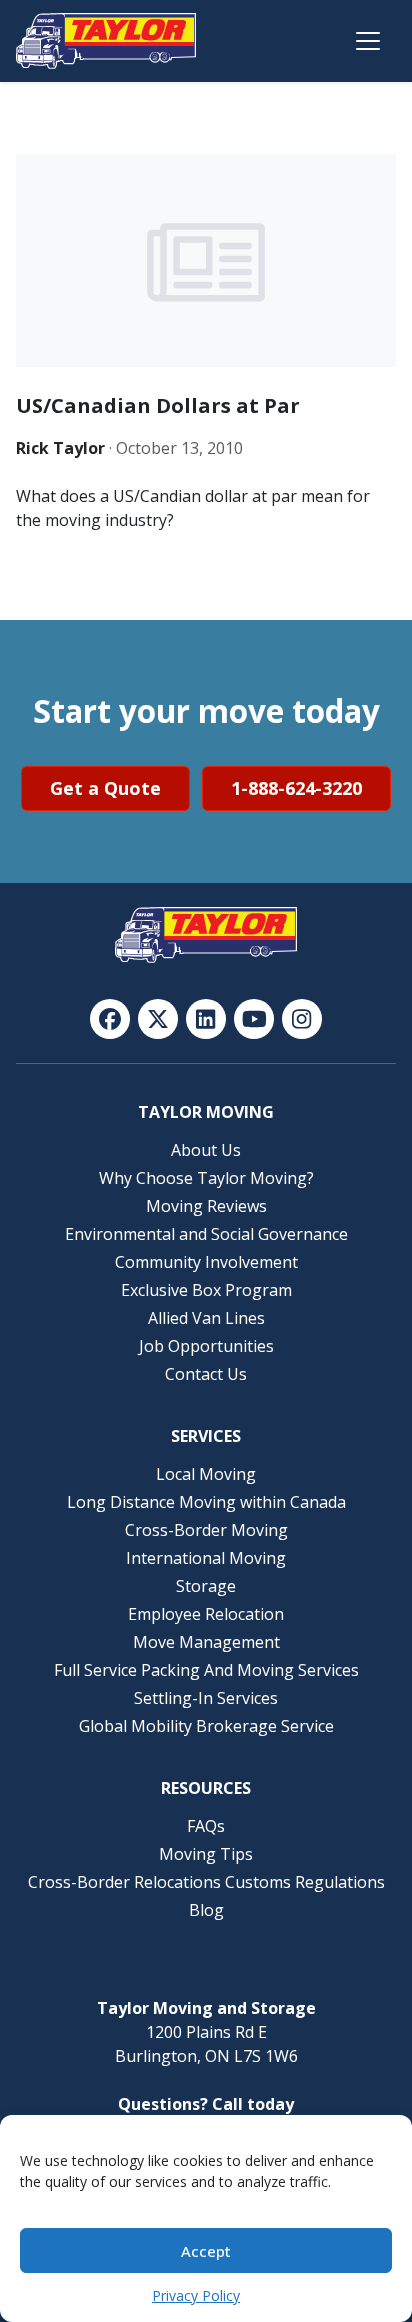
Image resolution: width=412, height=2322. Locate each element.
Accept (206, 2251)
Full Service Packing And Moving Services (206, 1670)
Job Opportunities (206, 1346)
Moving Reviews (206, 1206)
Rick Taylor (60, 448)
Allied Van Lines (206, 1318)
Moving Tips (206, 1854)
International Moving (206, 1558)
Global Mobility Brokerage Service (206, 1726)
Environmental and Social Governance (206, 1234)
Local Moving (206, 1474)
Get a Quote (105, 788)
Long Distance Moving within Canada (206, 1502)
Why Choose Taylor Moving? (206, 1178)
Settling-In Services (206, 1698)
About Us (206, 1150)
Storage (206, 1586)
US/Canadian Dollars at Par (158, 405)
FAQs (206, 1826)
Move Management (206, 1642)
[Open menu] (368, 41)
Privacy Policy (196, 2295)
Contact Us (206, 1374)
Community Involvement (206, 1262)
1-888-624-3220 (296, 788)
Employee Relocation (206, 1614)
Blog (206, 1910)
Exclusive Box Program (206, 1290)
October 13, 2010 (179, 448)
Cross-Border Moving (206, 1530)
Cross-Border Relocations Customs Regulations (206, 1882)
